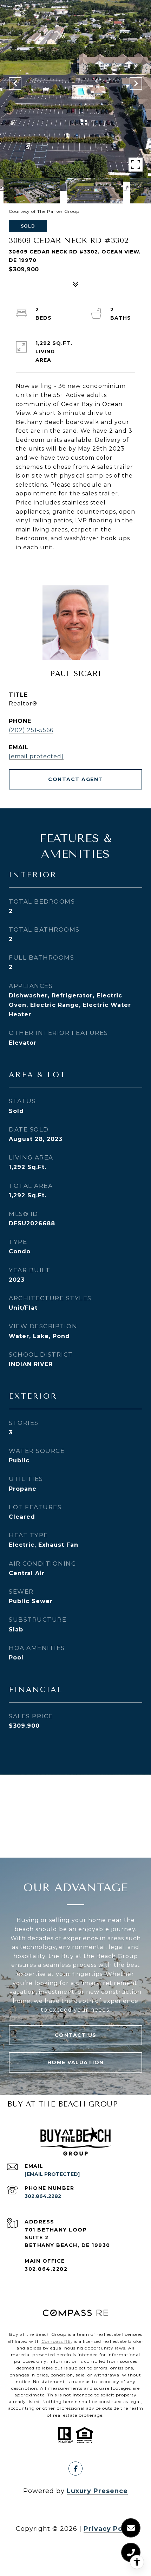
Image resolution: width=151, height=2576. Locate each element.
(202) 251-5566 (31, 730)
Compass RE (56, 2341)
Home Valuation (76, 2062)
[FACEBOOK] (75, 2469)
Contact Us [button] (76, 2035)
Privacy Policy (110, 2529)
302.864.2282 (43, 2196)
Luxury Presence (97, 2491)
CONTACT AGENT (75, 779)
